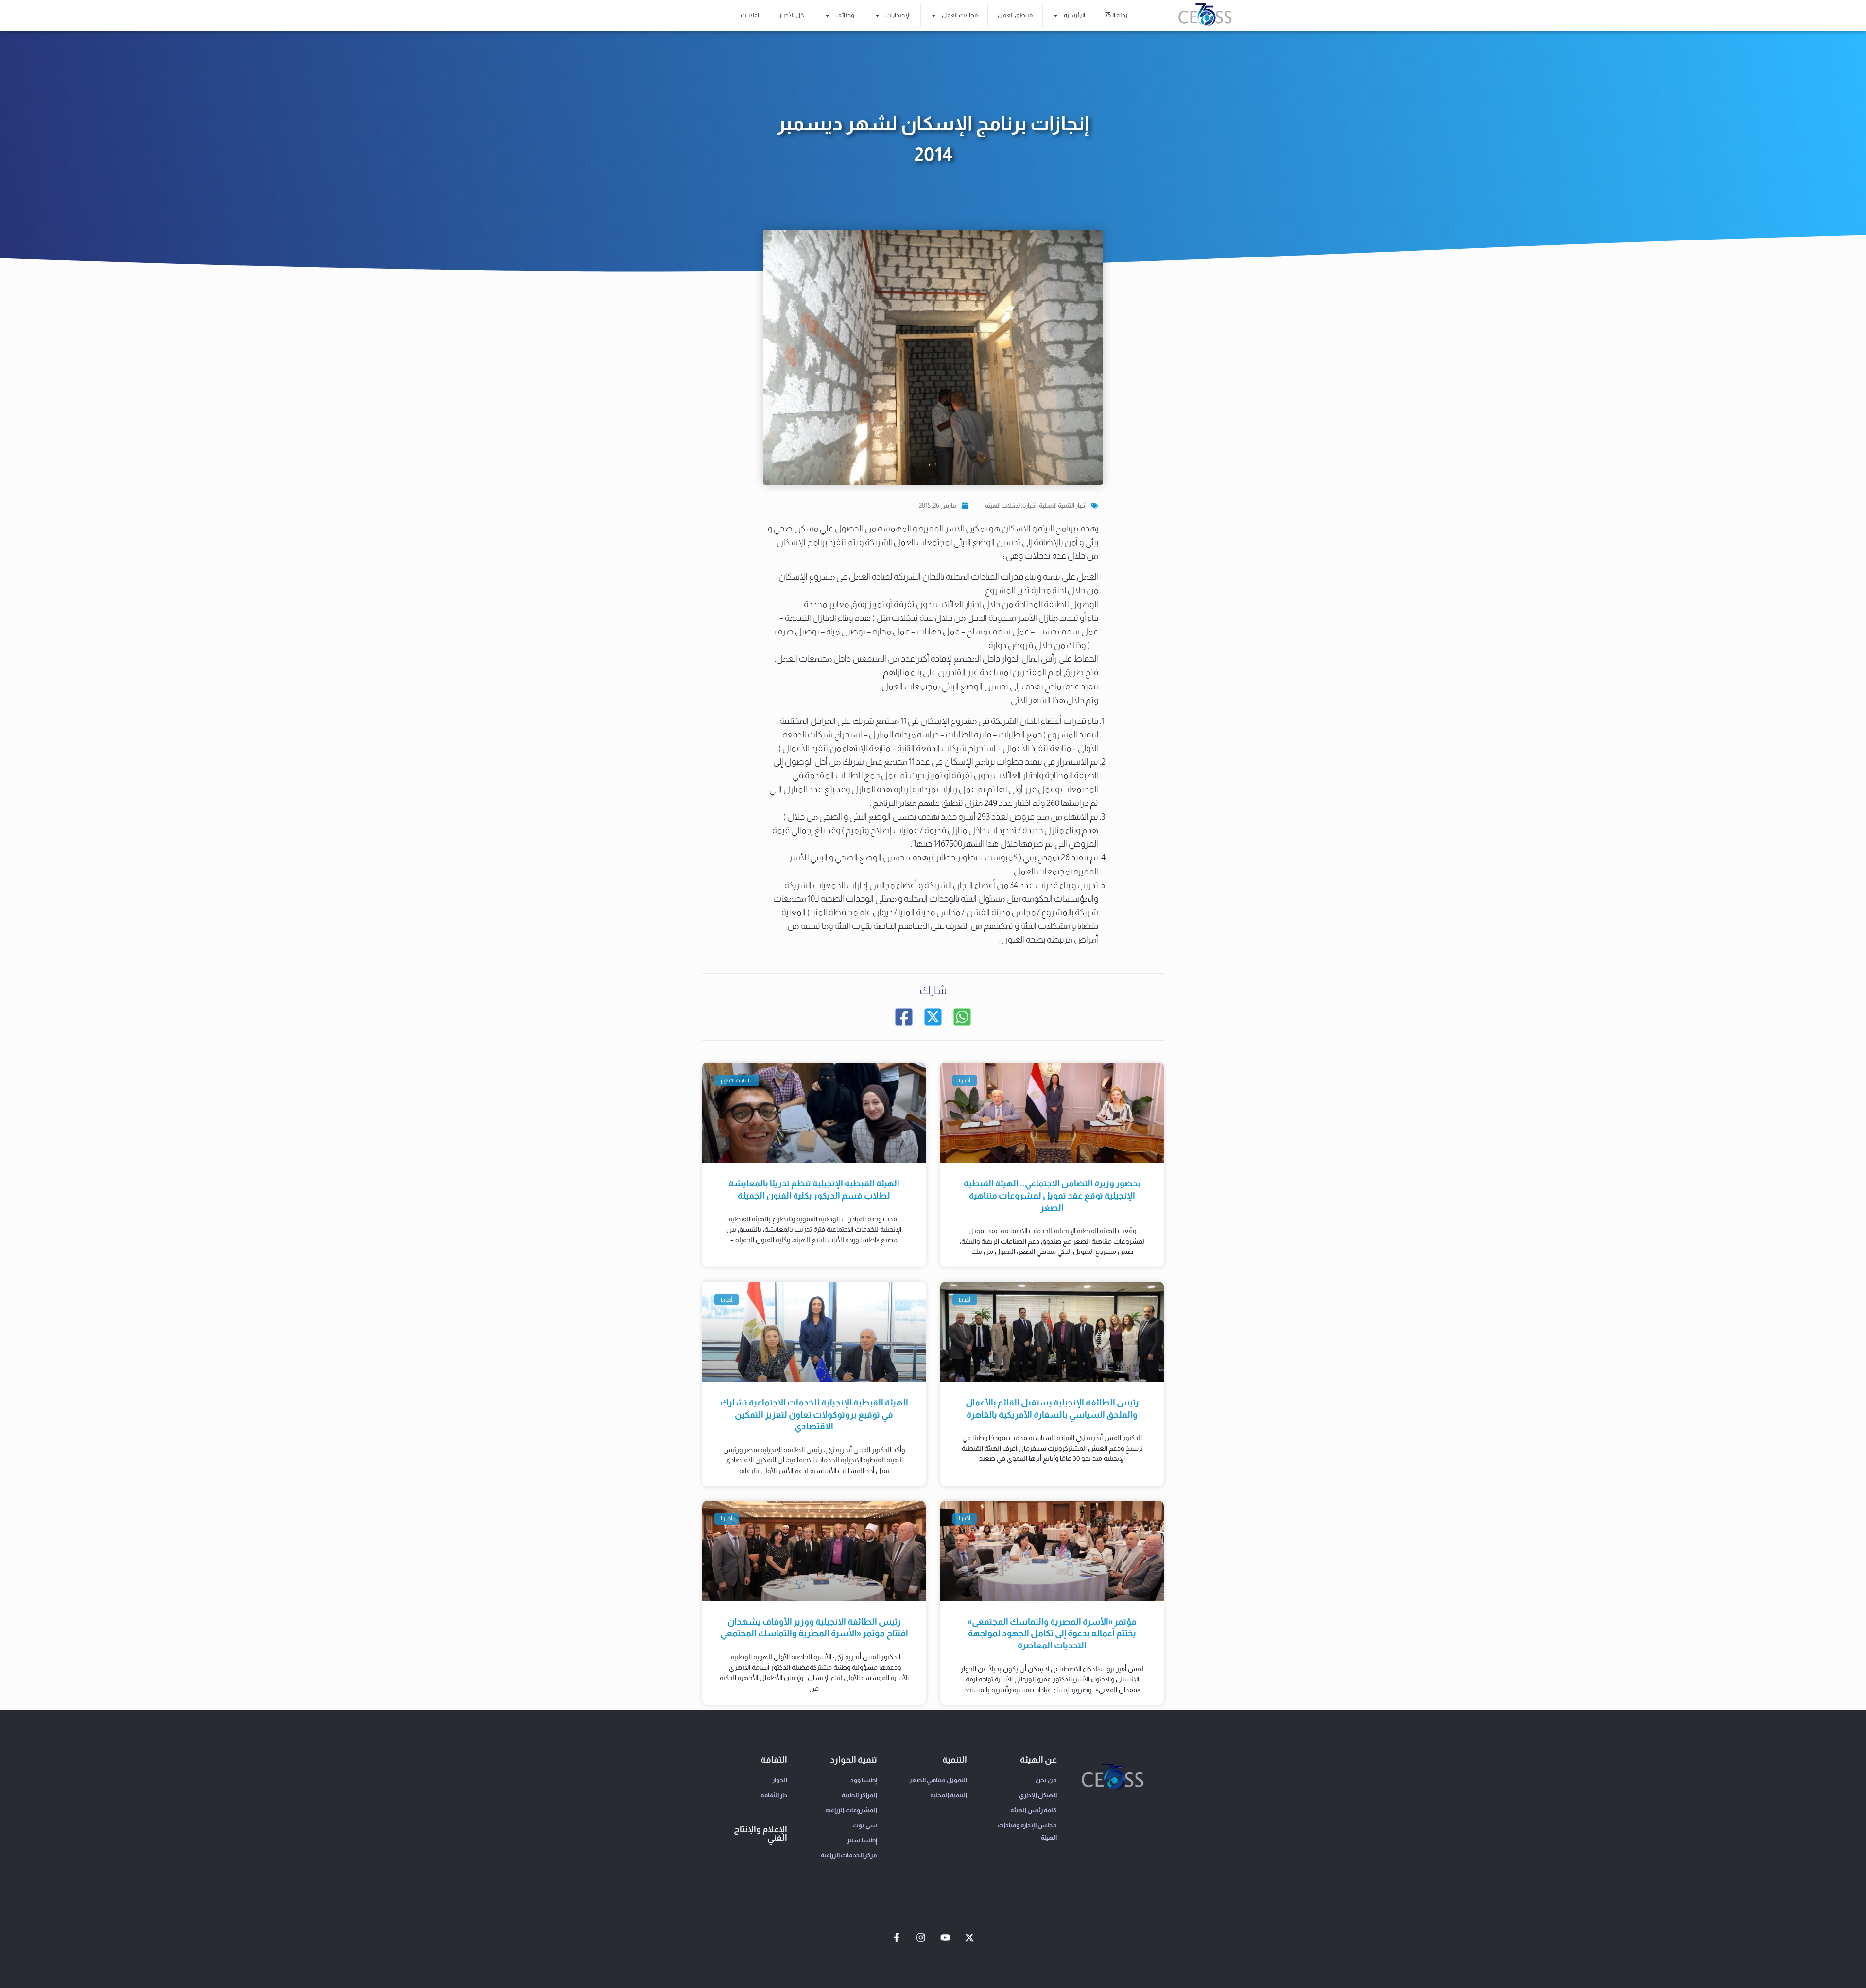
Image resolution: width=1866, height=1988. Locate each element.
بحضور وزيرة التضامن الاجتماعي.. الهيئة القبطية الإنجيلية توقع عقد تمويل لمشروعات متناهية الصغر (1052, 1195)
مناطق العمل (1015, 15)
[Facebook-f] (897, 1937)
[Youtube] (945, 1937)
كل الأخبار (792, 15)
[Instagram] (921, 1937)
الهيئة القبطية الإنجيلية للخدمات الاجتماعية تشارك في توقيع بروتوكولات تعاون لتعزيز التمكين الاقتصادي (814, 1414)
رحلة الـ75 (1116, 15)
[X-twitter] (969, 1937)
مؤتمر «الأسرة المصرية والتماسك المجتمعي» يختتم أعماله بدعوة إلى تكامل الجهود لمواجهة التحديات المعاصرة (1052, 1634)
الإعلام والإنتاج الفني (760, 1834)
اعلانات (750, 15)
